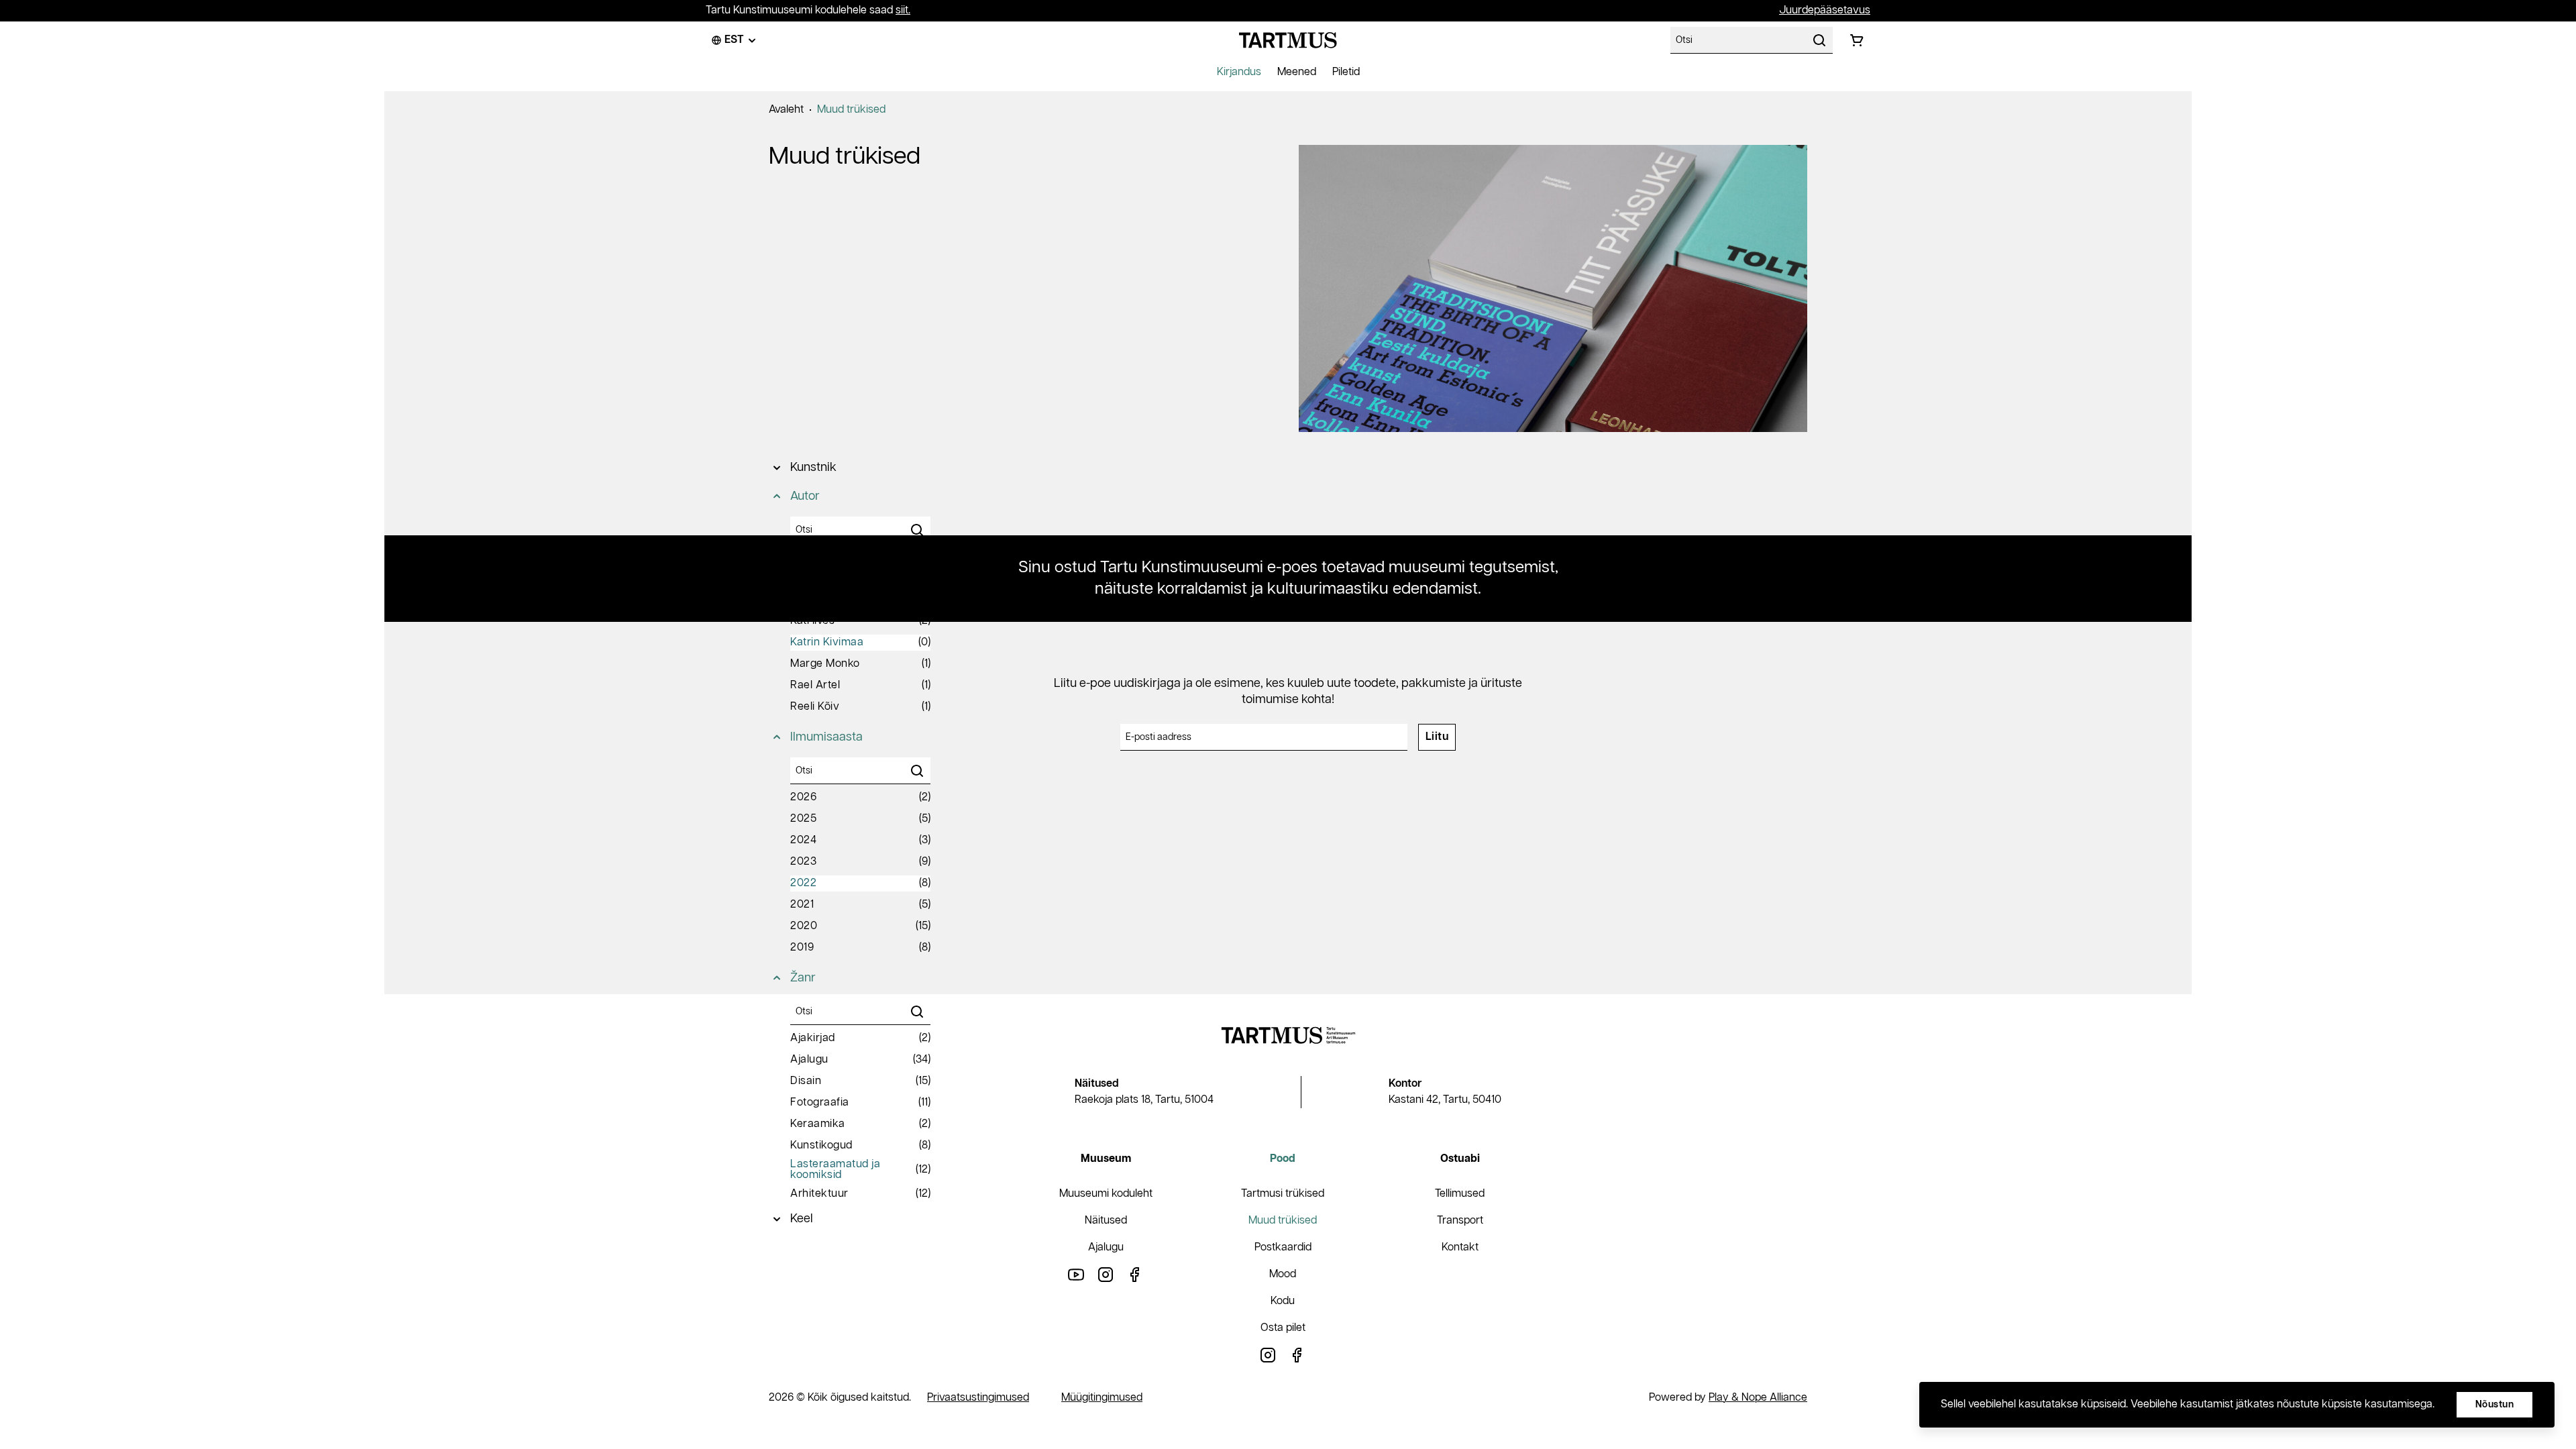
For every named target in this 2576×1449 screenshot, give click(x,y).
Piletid (1346, 72)
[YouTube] (1076, 1274)
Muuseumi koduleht (1106, 1194)
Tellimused (1460, 1194)
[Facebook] (1135, 1274)
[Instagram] (1106, 1274)
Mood (1283, 1274)
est (734, 40)
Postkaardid (1283, 1247)
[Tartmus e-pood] (1288, 40)
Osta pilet (1283, 1328)
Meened (1297, 72)
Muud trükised (851, 110)
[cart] (1857, 40)
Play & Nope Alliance (1758, 1398)
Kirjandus (1239, 72)
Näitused (1106, 1221)
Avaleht (786, 110)
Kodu (1283, 1301)
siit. (903, 10)
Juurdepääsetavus (1825, 10)
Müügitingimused (1102, 1398)
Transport (1460, 1221)
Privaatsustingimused (978, 1398)
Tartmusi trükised (1283, 1194)
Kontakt (1460, 1247)
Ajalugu (1106, 1247)
